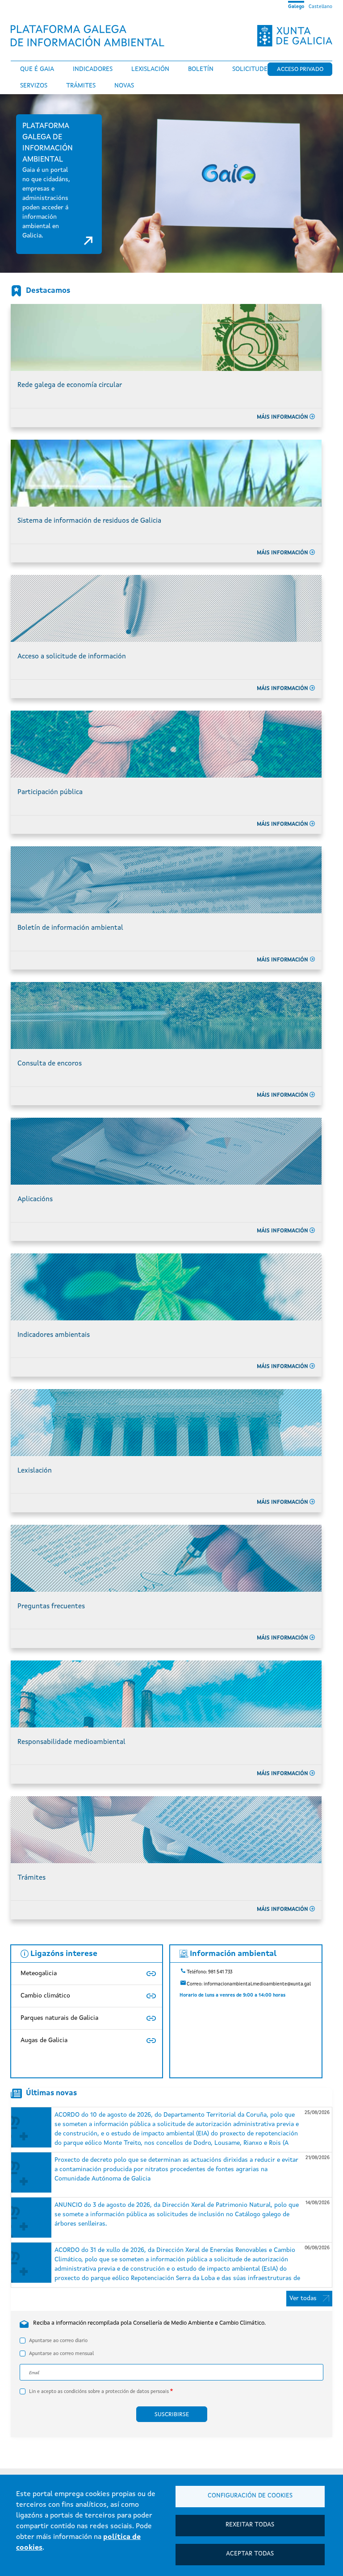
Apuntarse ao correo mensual (61, 2354)
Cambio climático (45, 1996)
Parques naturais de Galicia (59, 2018)
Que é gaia (37, 69)
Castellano (320, 7)
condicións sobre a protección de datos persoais (116, 2392)
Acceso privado (300, 69)
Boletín (201, 69)
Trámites (81, 86)
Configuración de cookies (250, 2496)
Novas (124, 86)
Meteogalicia (39, 1973)
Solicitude (250, 69)
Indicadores (93, 69)
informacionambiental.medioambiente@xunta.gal (257, 1984)
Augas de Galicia (44, 2040)
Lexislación (150, 69)
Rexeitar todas (250, 2525)
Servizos (34, 86)
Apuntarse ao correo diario (58, 2341)
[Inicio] (91, 36)
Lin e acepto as (99, 2392)
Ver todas (303, 2298)
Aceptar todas (250, 2554)
